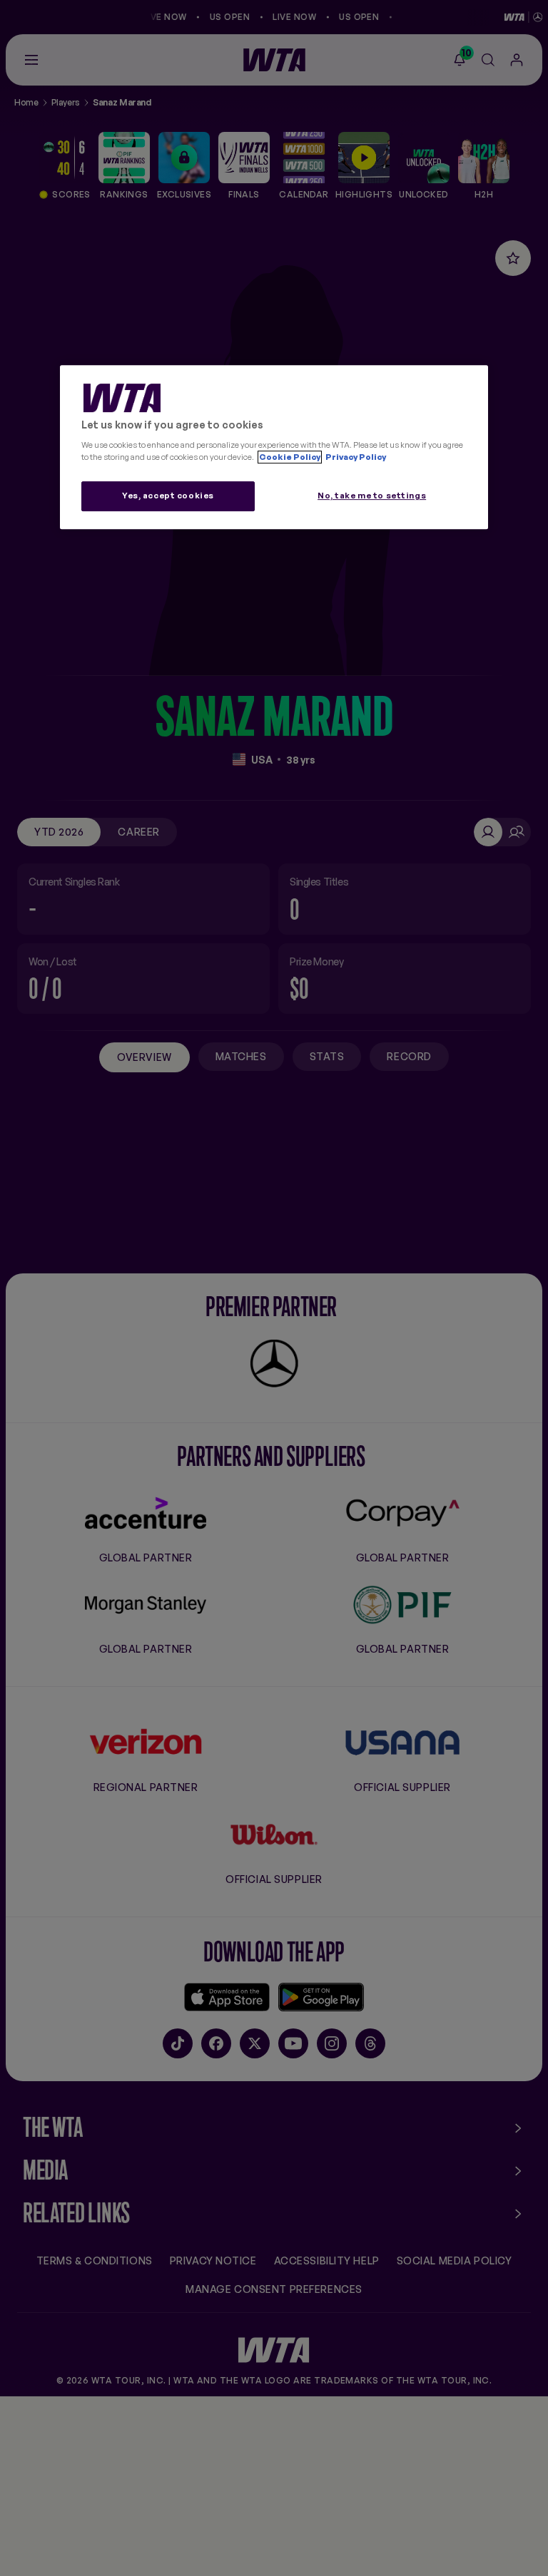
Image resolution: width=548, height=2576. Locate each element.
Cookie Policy (290, 457)
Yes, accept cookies (168, 496)
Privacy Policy (355, 457)
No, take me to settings (372, 496)
